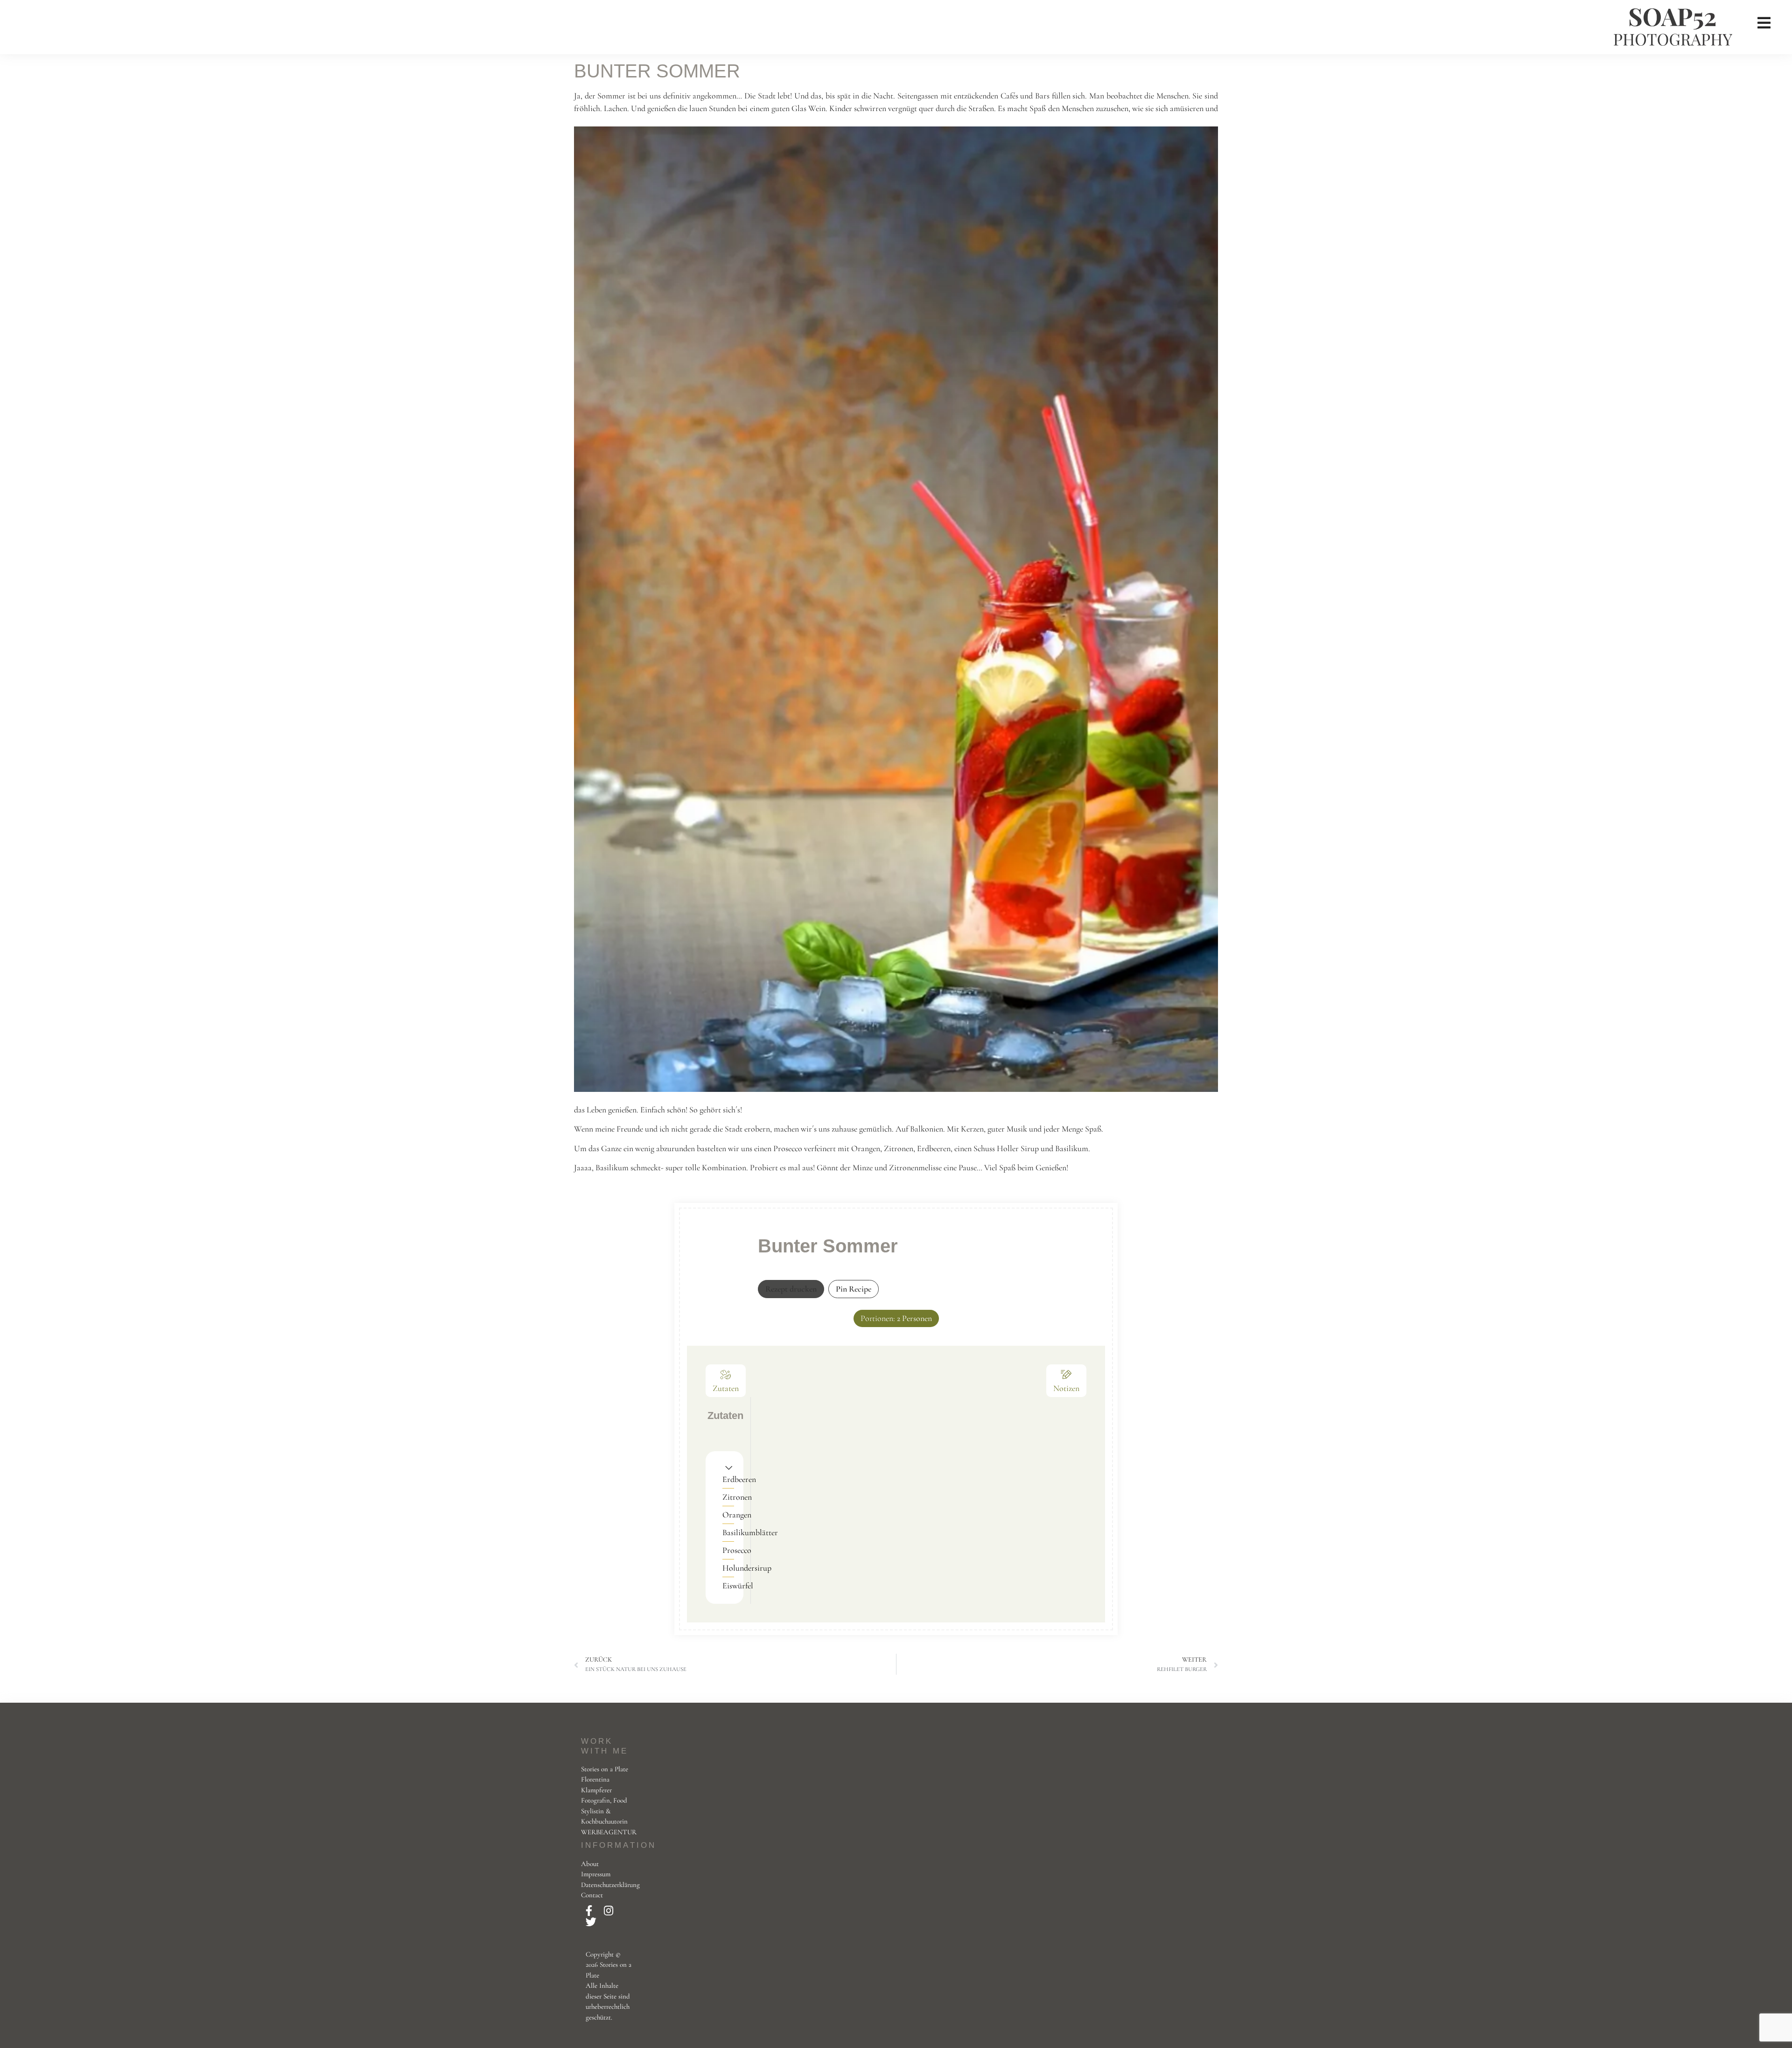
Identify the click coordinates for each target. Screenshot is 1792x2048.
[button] (729, 1467)
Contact (592, 1895)
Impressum (596, 1874)
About (590, 1864)
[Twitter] (591, 1922)
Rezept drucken (791, 1289)
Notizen (1066, 1388)
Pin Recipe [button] (854, 1289)
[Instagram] (609, 1911)
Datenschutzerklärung (610, 1885)
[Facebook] (590, 1911)
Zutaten (726, 1388)
